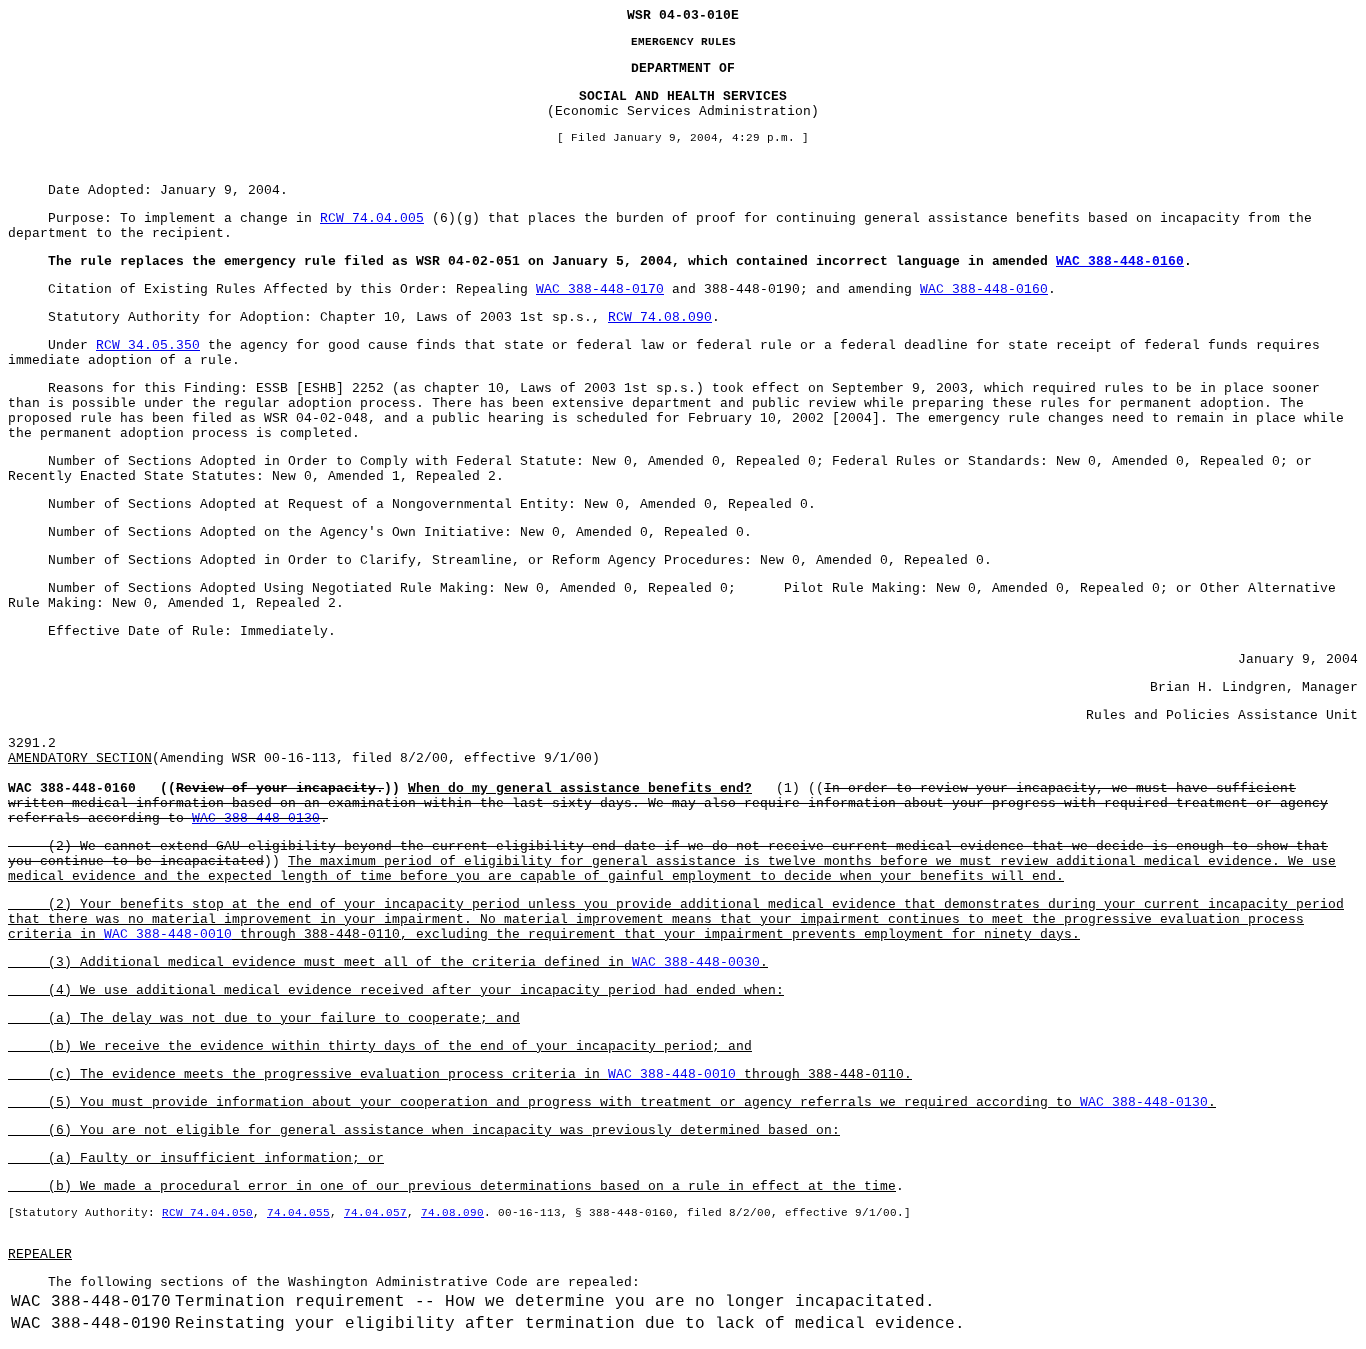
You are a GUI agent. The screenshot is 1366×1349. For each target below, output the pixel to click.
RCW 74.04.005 (372, 218)
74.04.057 (375, 1213)
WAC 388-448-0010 (168, 934)
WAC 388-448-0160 (1120, 261)
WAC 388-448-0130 (256, 818)
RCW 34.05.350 (148, 345)
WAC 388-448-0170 (600, 289)
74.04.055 (298, 1213)
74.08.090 (452, 1213)
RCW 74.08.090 (660, 317)
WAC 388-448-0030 (696, 962)
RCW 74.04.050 (207, 1213)
